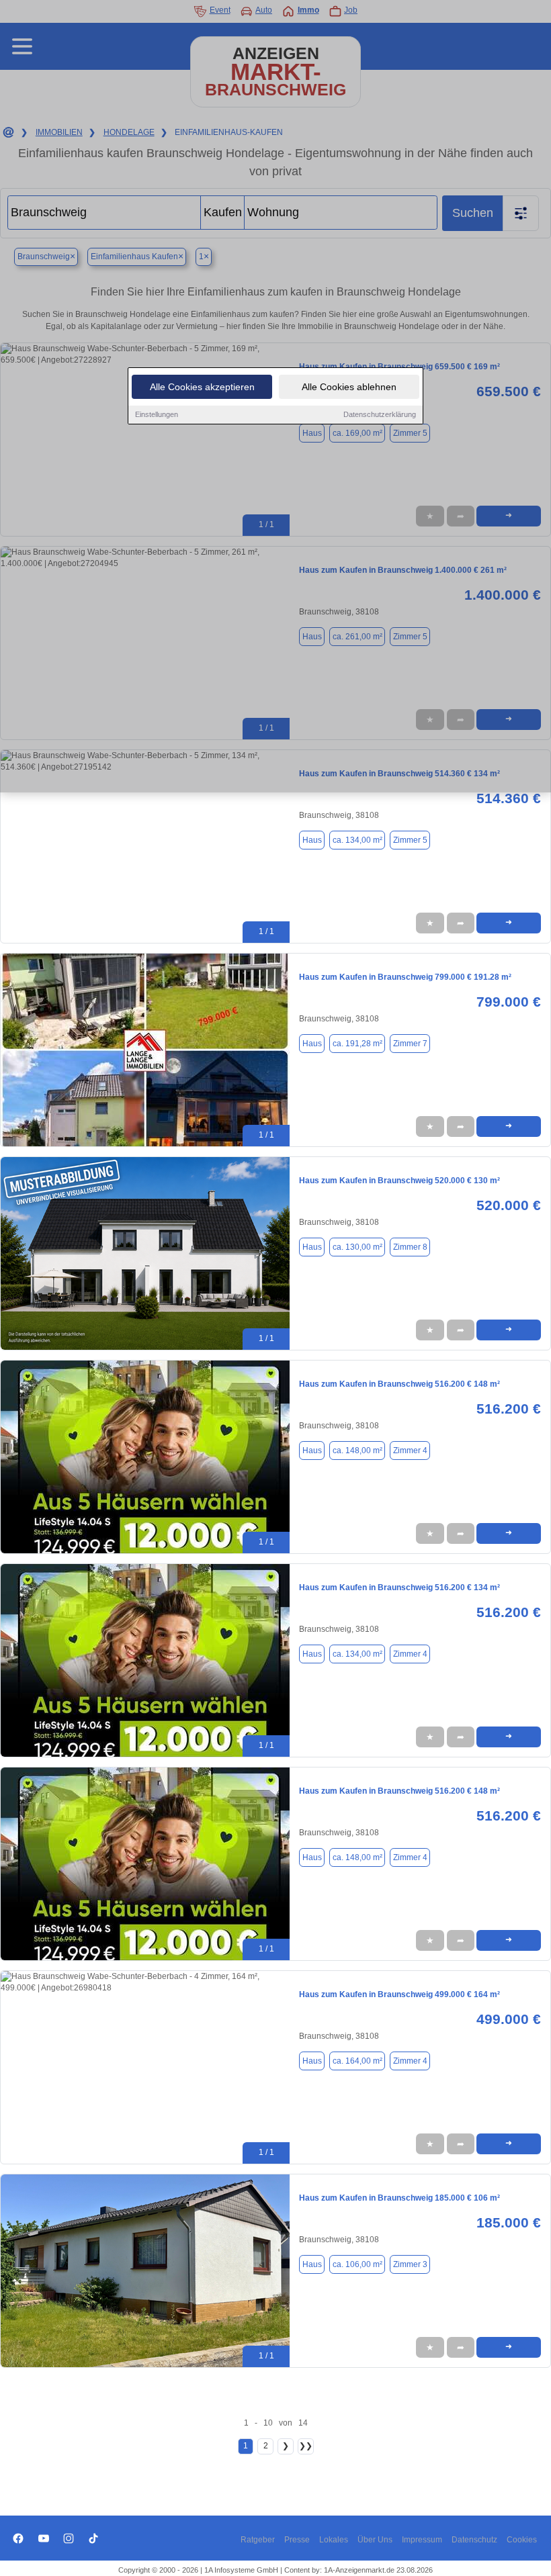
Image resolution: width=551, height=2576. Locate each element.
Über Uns (375, 2540)
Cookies (522, 2540)
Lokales (334, 2540)
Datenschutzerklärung (380, 414)
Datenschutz (474, 2540)
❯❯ (306, 2446)
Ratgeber (258, 2540)
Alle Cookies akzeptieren (202, 387)
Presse (297, 2540)
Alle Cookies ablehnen (349, 387)
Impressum (422, 2540)
